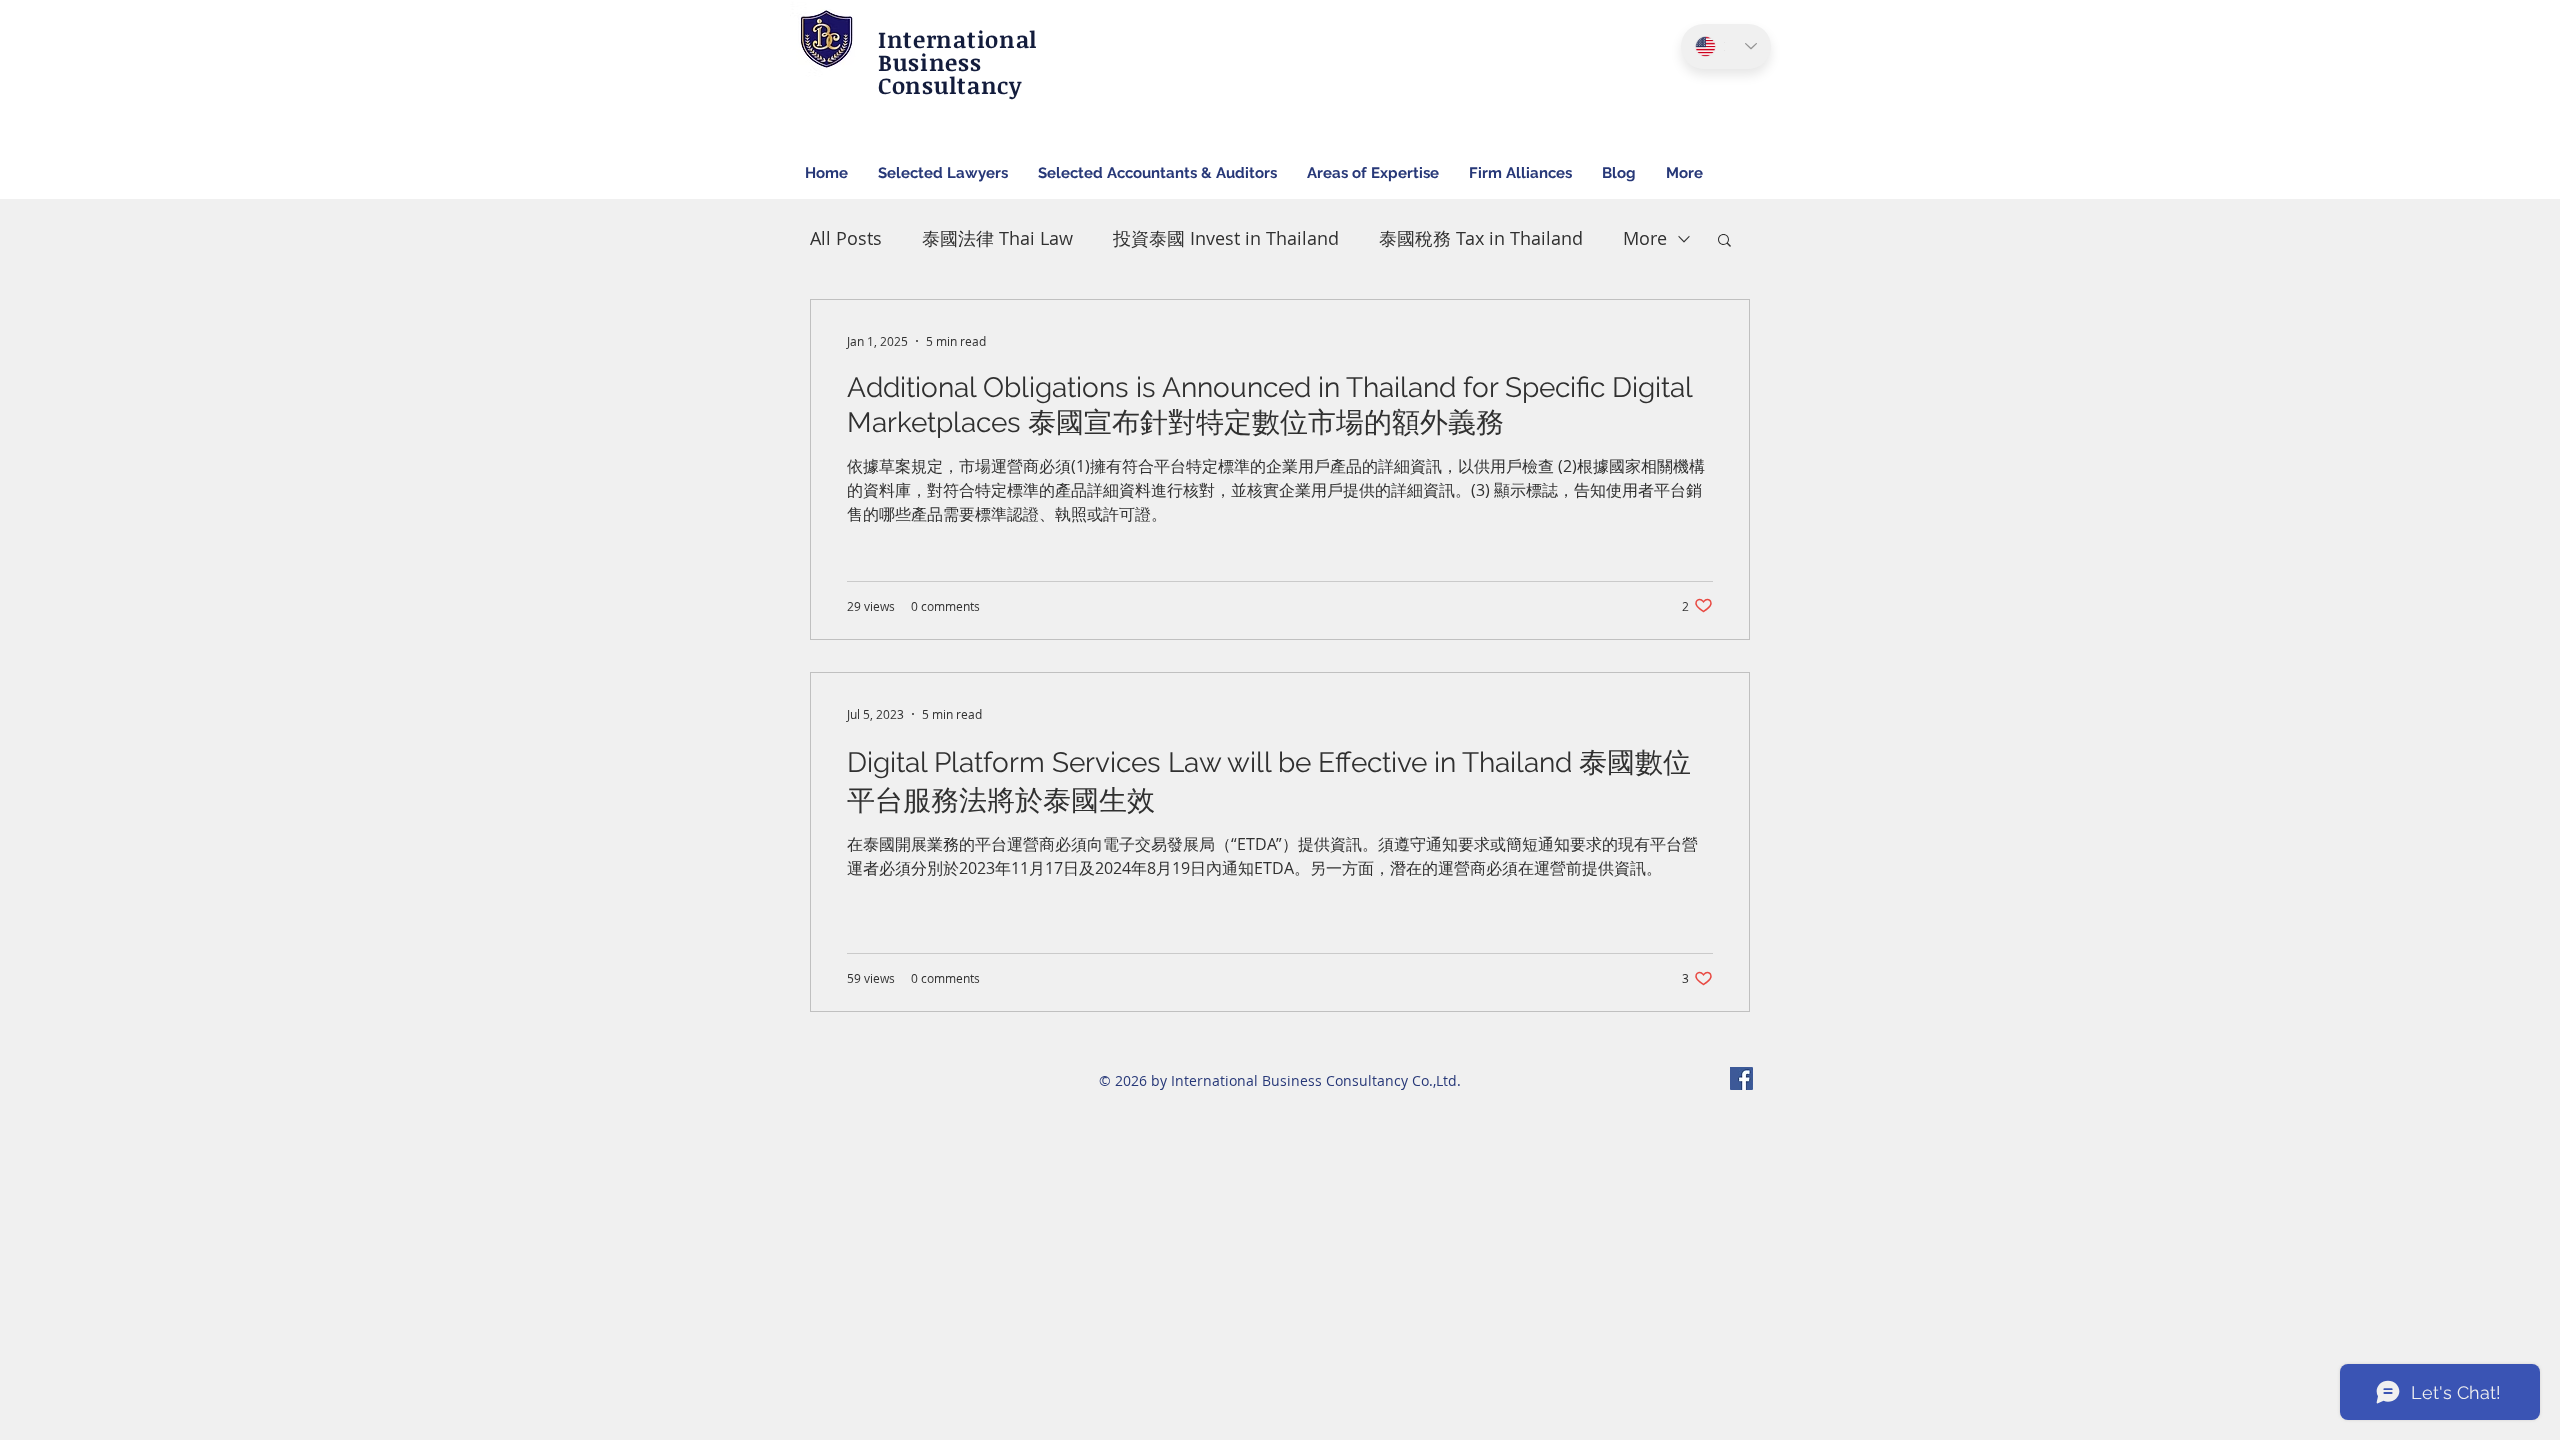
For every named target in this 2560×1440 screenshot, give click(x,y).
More (1645, 238)
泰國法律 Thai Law (997, 238)
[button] (1724, 241)
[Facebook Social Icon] (1741, 1078)
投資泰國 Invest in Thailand (1226, 238)
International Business (957, 50)
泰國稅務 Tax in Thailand (1481, 238)
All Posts (846, 238)
